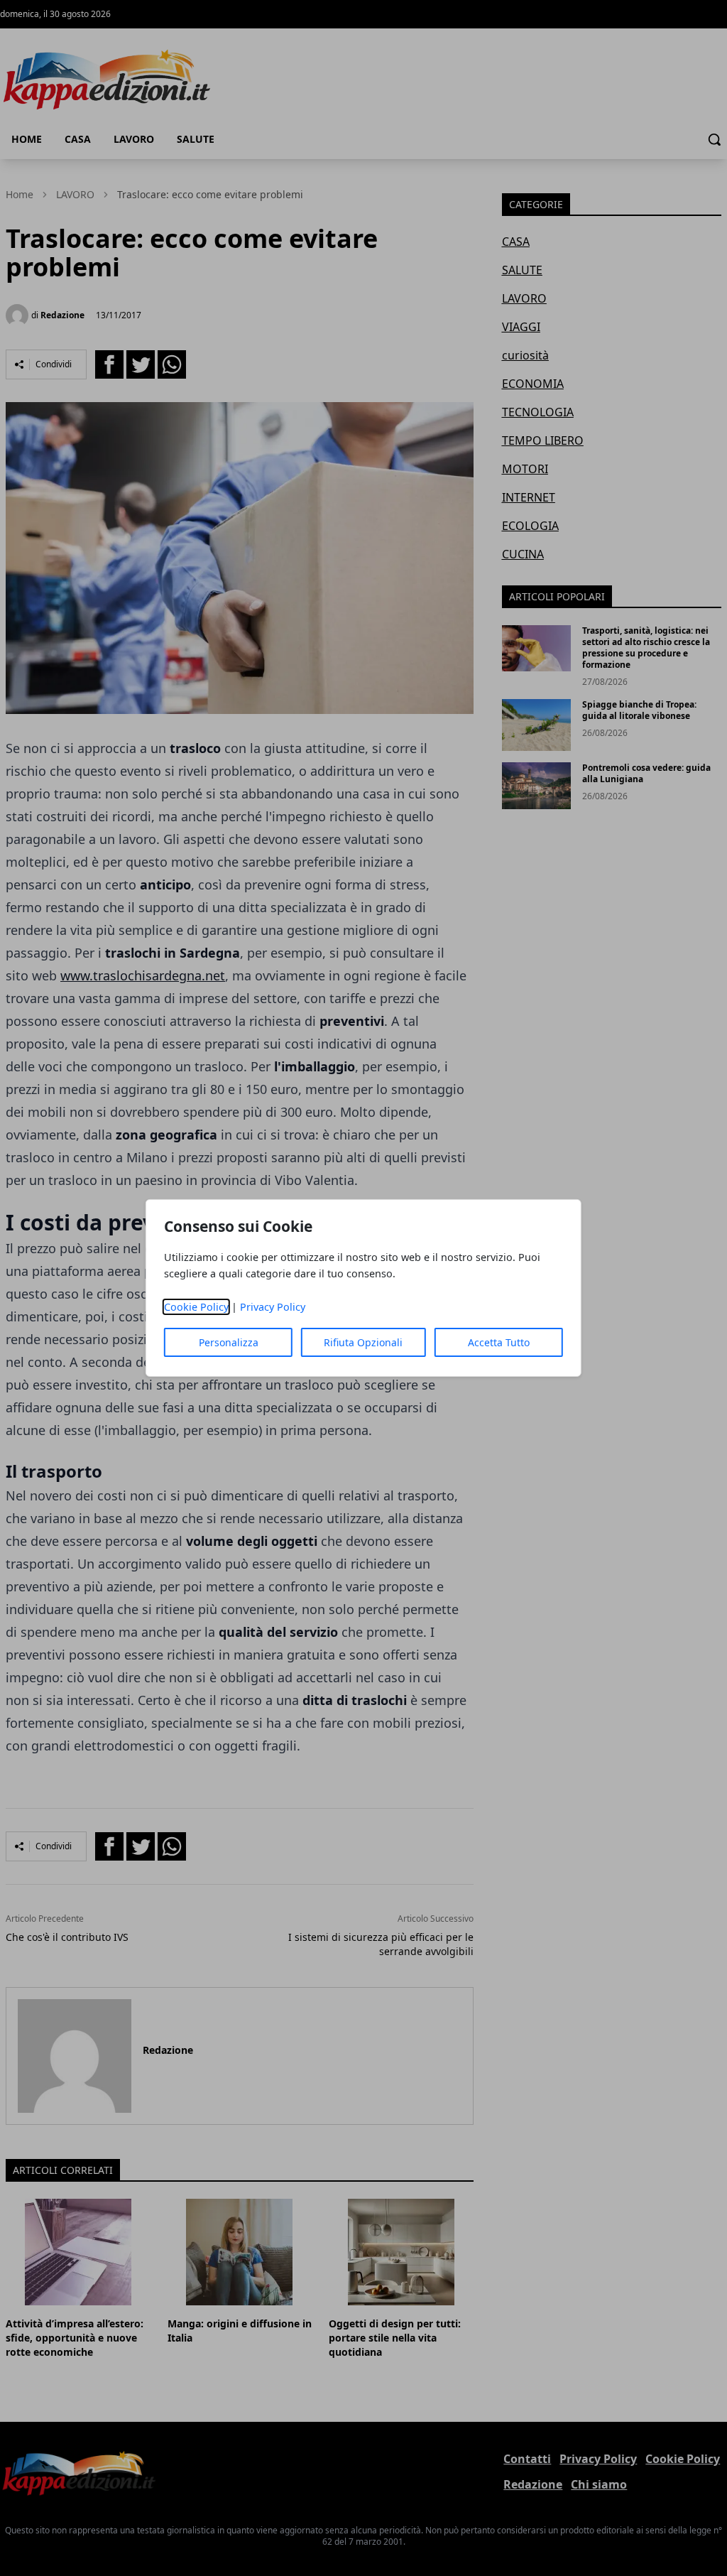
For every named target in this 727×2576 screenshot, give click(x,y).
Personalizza (229, 1342)
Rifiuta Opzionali (363, 1342)
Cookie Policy (196, 1307)
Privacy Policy (273, 1307)
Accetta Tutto (499, 1342)
